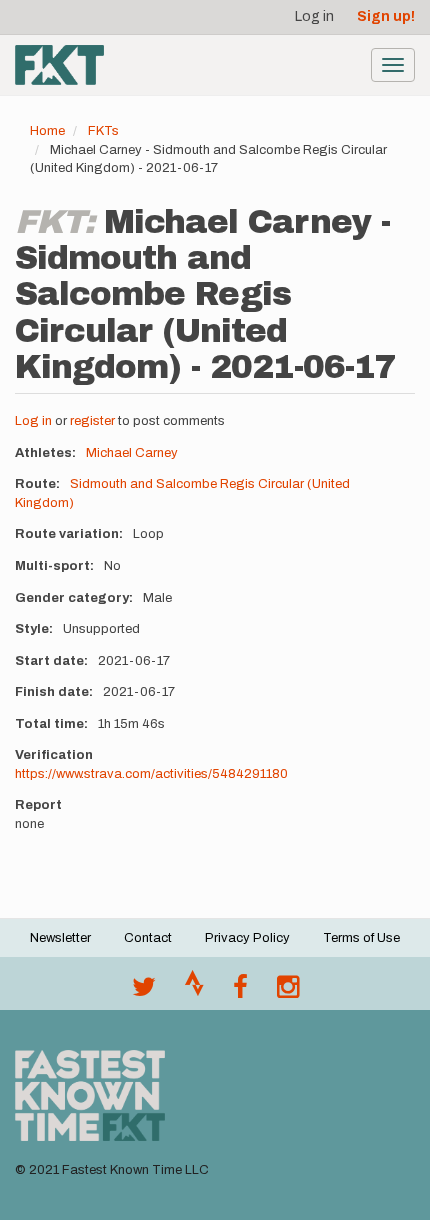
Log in (314, 16)
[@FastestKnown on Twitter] (144, 992)
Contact (148, 938)
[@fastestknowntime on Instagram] (288, 992)
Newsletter (60, 938)
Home (47, 131)
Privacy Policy (247, 938)
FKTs (103, 131)
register (92, 421)
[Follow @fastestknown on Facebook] (240, 992)
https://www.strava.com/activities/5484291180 (151, 774)
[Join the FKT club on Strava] (194, 992)
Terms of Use (361, 938)
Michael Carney (132, 453)
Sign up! (386, 16)
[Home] (59, 65)
